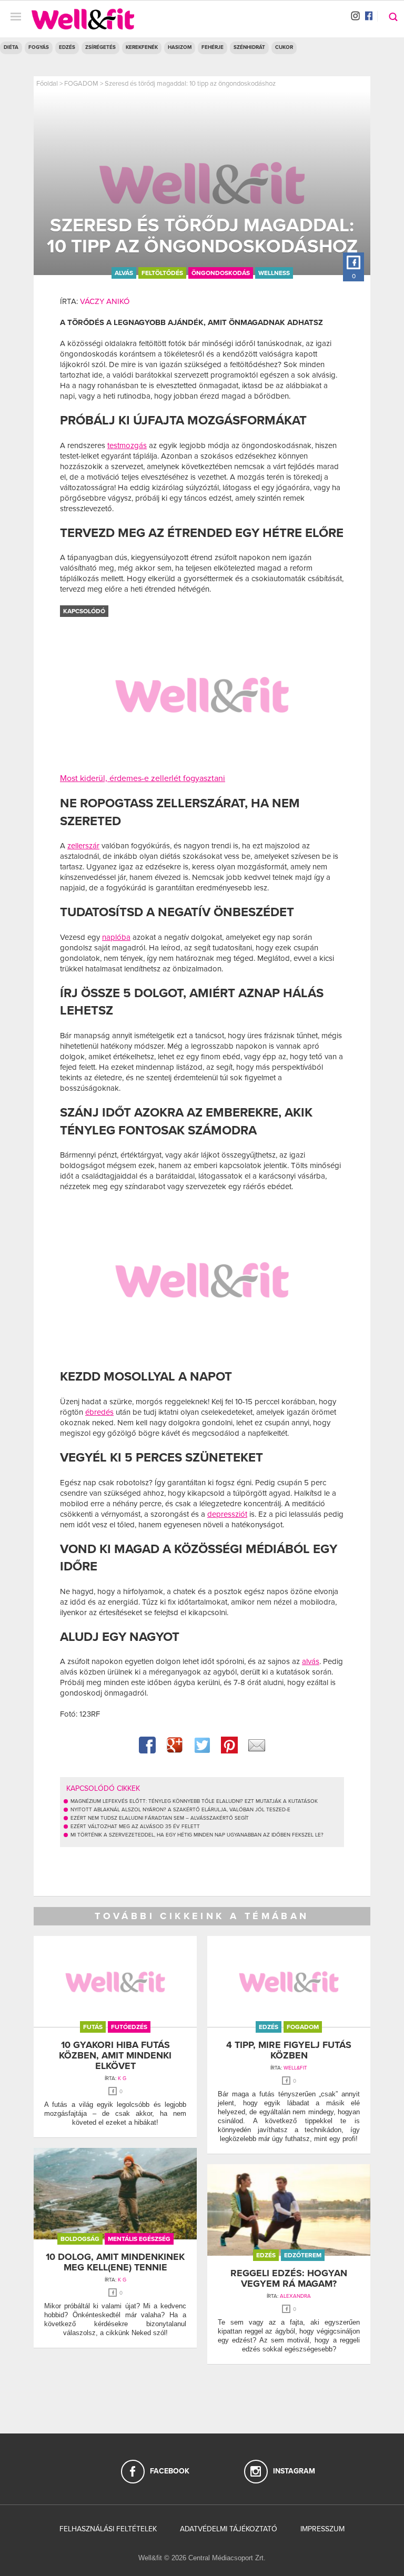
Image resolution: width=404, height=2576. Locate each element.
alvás (124, 273)
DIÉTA (11, 47)
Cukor (284, 47)
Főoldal (47, 84)
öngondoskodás (221, 273)
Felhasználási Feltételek (108, 2529)
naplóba (116, 937)
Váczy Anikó (105, 301)
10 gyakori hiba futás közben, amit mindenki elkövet (115, 2055)
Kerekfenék (142, 47)
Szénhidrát (249, 47)
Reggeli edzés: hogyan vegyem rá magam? (289, 2278)
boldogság (80, 2239)
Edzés (67, 47)
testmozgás (127, 445)
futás (93, 2027)
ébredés (99, 1412)
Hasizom (180, 47)
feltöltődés (162, 273)
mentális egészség (139, 2239)
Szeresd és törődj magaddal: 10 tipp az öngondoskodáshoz (190, 84)
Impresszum (322, 2529)
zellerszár (83, 846)
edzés (269, 2027)
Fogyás (39, 47)
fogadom (303, 2027)
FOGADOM (81, 84)
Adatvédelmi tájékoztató (229, 2529)
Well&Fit (295, 2068)
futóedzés (129, 2027)
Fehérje (213, 47)
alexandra (295, 2296)
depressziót (227, 1514)
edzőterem (303, 2255)
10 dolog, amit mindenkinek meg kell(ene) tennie (115, 2262)
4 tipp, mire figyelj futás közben (289, 2050)
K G (122, 2078)
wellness (274, 273)
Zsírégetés (100, 47)
